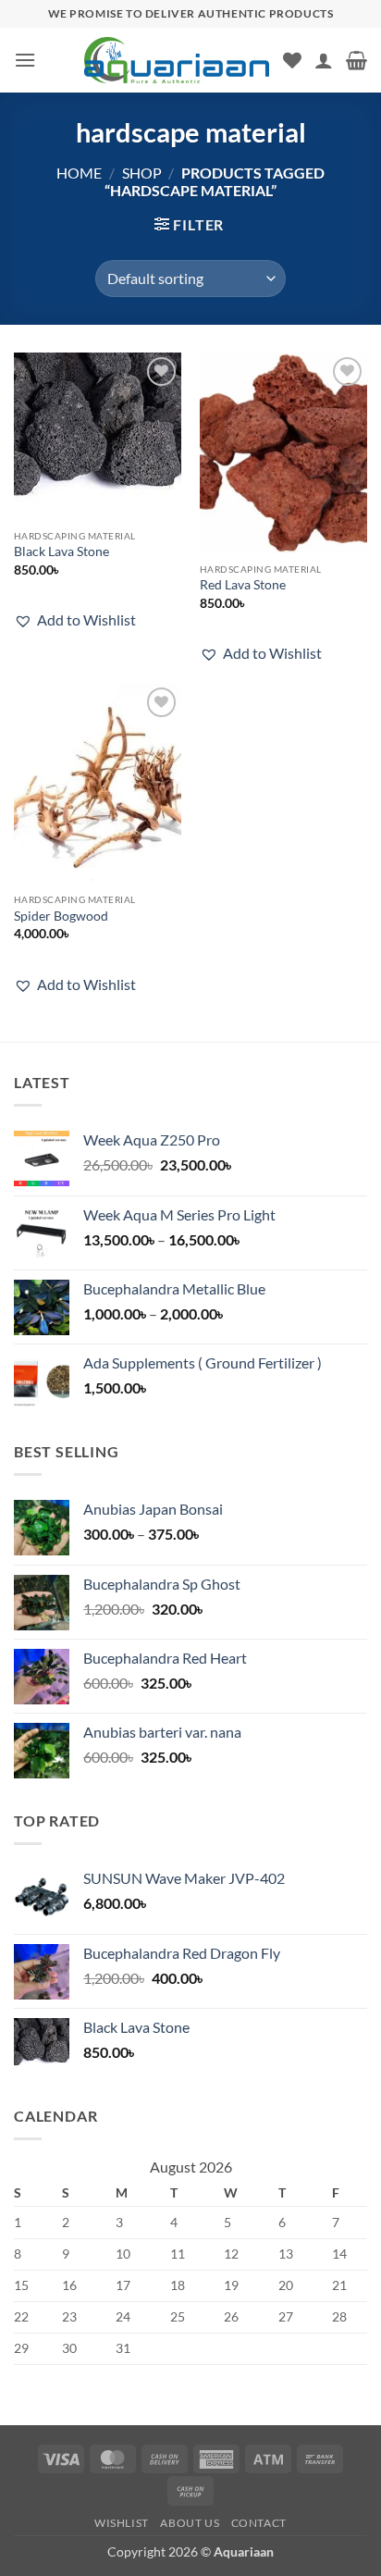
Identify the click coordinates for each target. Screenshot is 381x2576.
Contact (259, 2523)
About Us (190, 2523)
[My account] (324, 60)
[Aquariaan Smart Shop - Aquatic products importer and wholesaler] (177, 60)
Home (79, 173)
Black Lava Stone (61, 551)
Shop (142, 173)
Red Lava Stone (243, 585)
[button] (25, 60)
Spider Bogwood (61, 916)
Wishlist (122, 2523)
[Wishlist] (292, 60)
